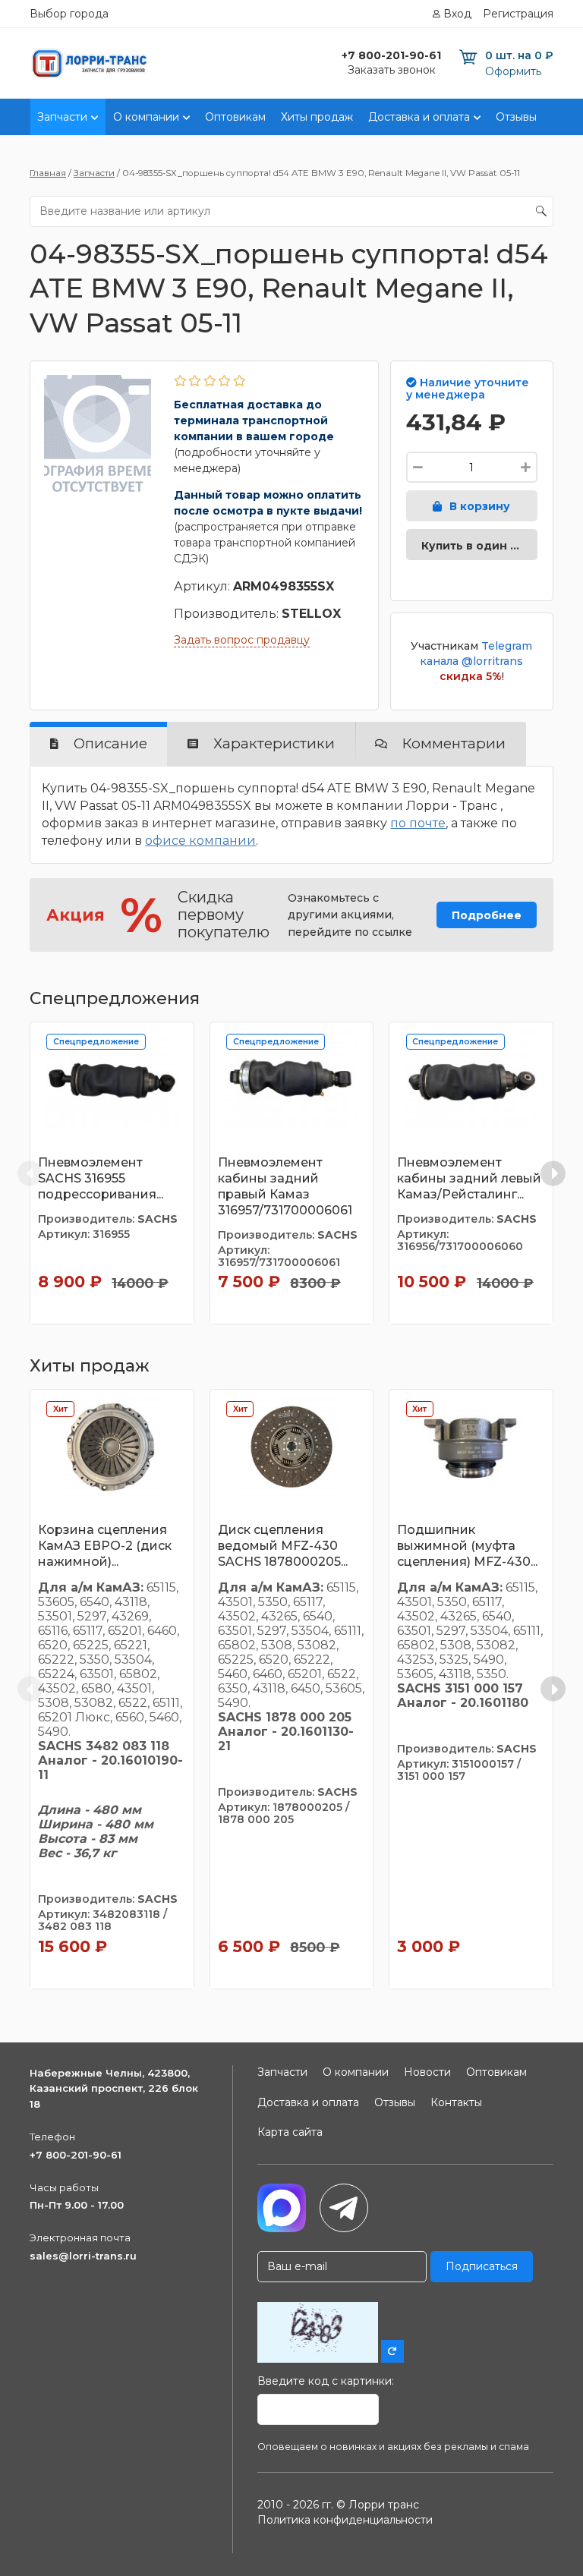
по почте (418, 823)
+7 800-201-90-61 (76, 2155)
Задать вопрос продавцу (242, 640)
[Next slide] (553, 1173)
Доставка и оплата (419, 117)
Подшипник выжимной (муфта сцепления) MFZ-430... (467, 1546)
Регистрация (518, 14)
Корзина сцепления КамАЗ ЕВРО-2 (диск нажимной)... (105, 1546)
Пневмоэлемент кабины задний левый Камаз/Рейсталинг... (469, 1178)
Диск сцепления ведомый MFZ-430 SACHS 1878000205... (283, 1546)
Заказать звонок (392, 70)
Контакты (456, 2102)
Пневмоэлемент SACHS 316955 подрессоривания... (101, 1178)
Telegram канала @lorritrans (476, 653)
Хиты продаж (317, 117)
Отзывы (516, 117)
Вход (457, 14)
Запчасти (62, 117)
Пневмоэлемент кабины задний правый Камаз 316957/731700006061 (285, 1186)
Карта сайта (290, 2132)
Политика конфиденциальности (345, 2520)
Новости (427, 2072)
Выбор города (69, 14)
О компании (146, 117)
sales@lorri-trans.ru (83, 2256)
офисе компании (200, 841)
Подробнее (487, 915)
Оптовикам (235, 117)
